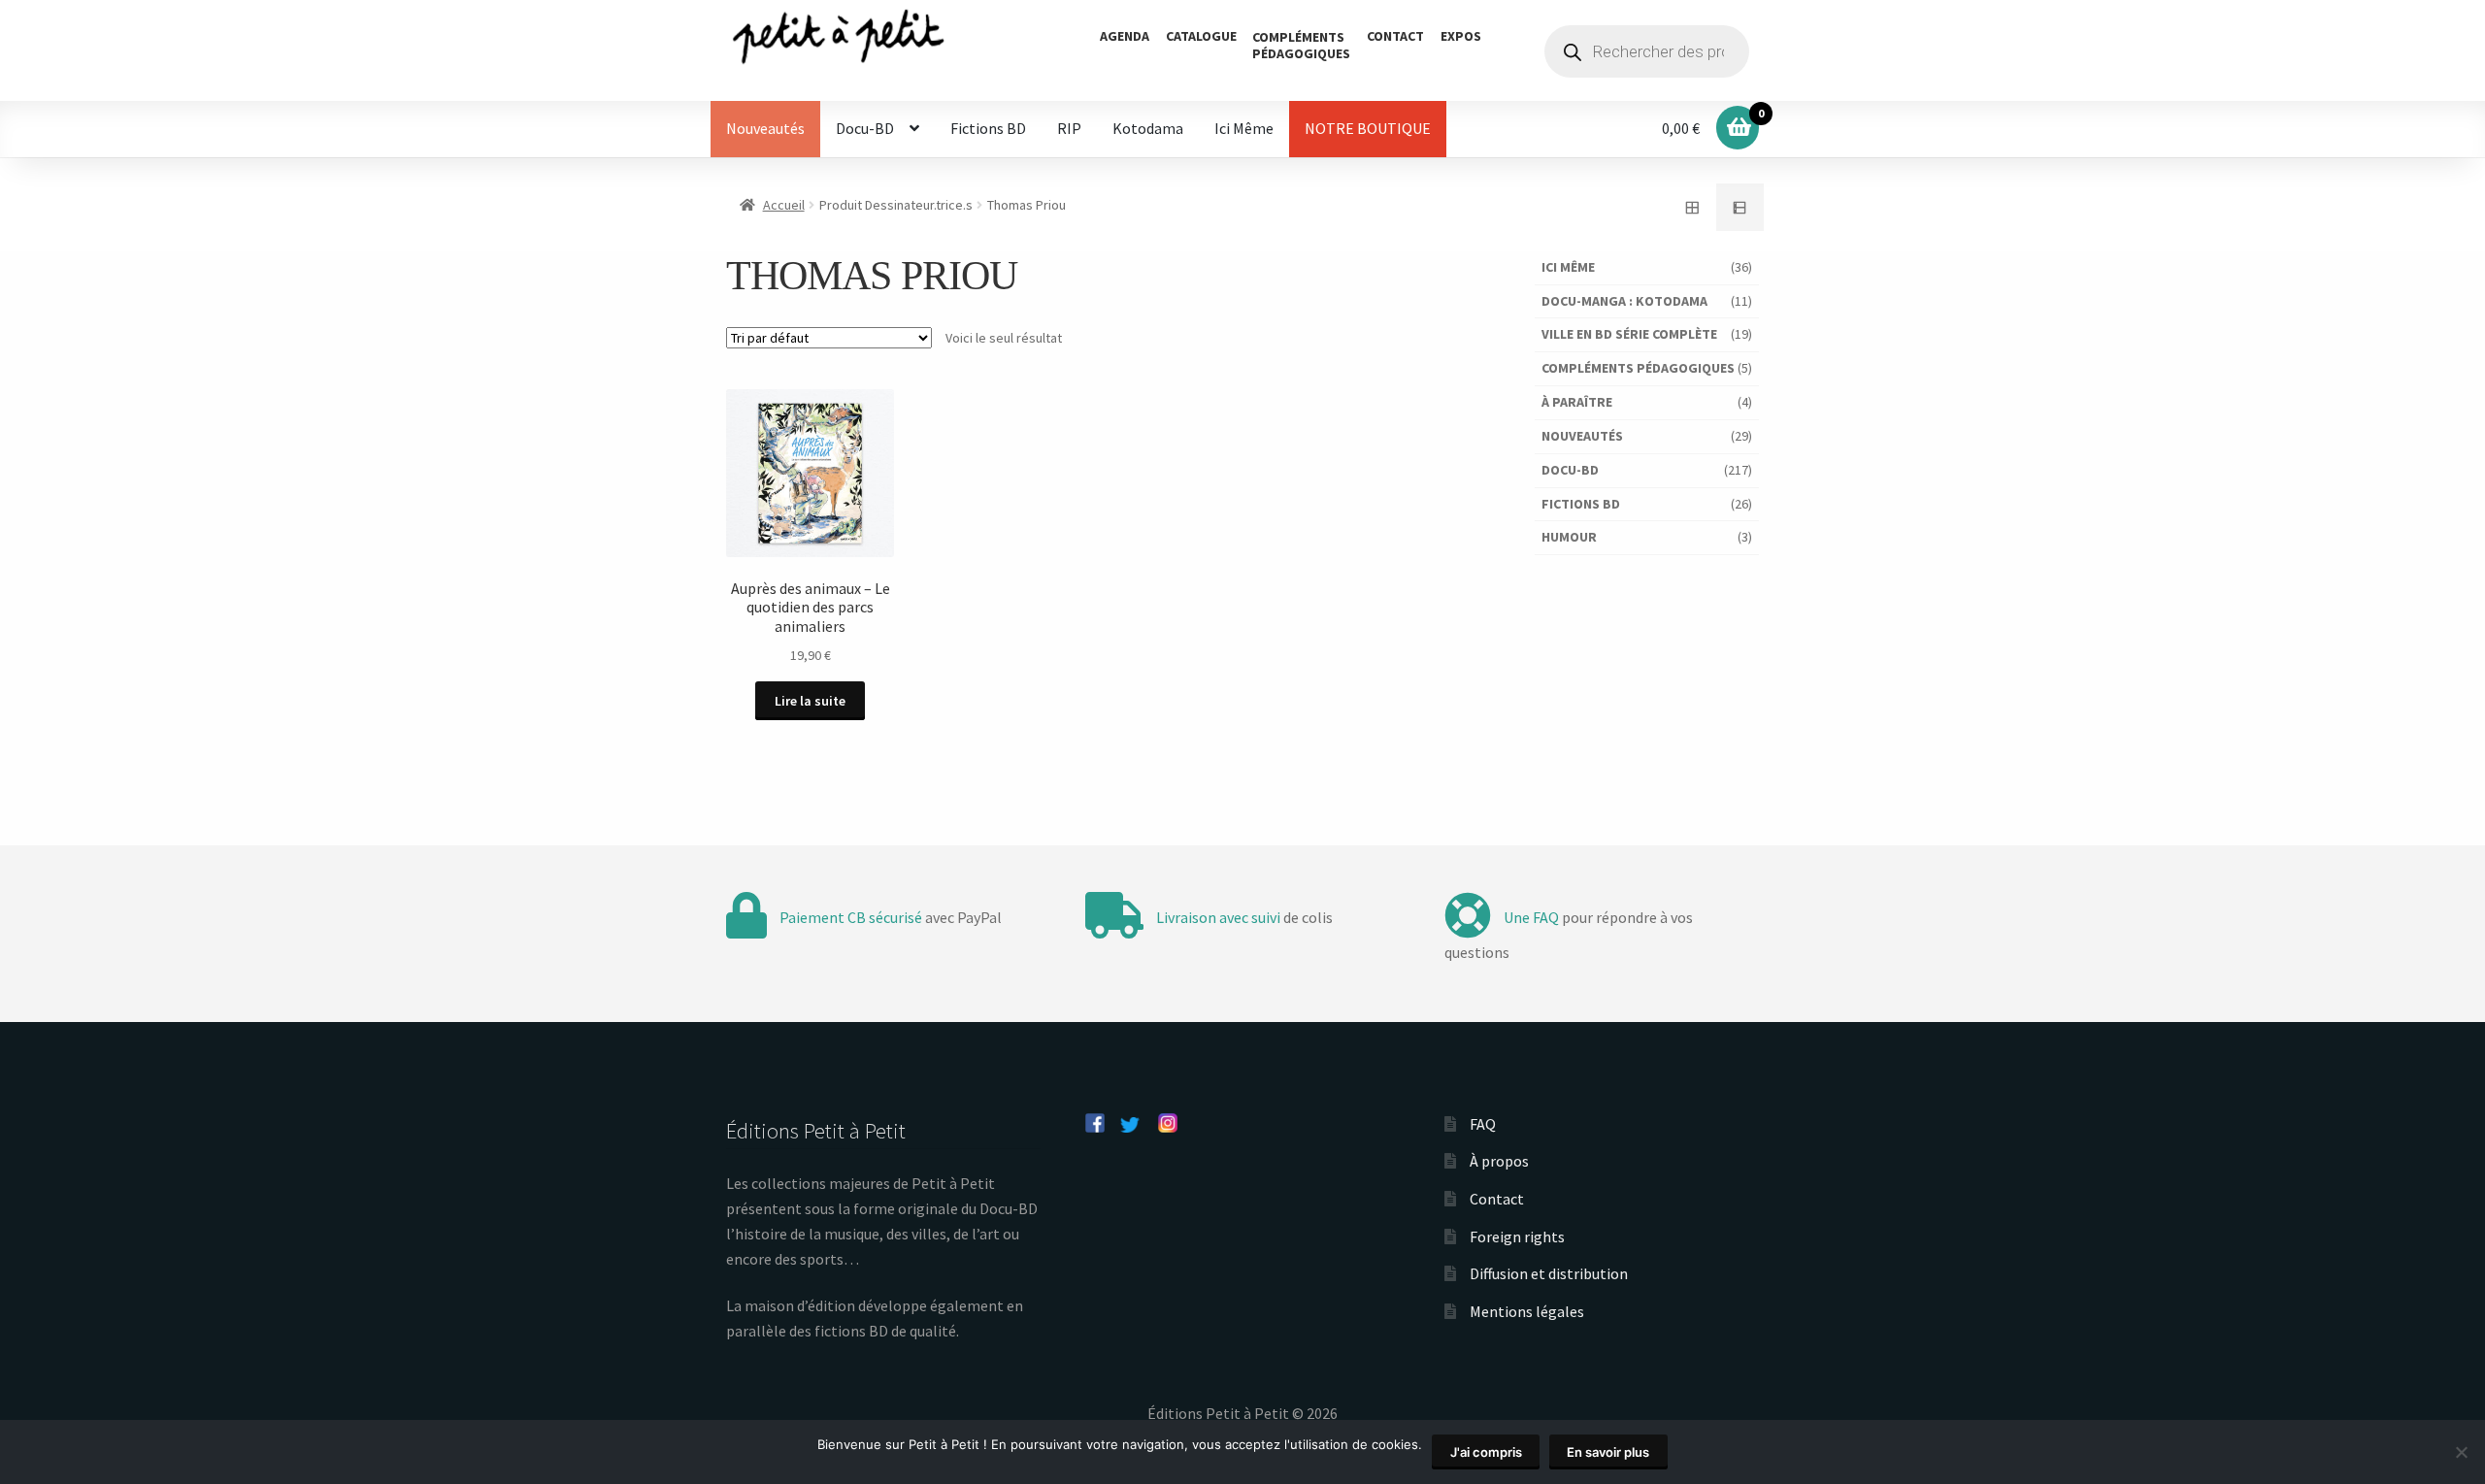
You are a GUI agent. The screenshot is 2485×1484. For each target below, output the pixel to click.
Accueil (784, 205)
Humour (1569, 537)
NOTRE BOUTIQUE (1368, 128)
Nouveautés (765, 128)
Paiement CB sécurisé (851, 917)
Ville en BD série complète (1629, 334)
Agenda (1125, 36)
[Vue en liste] (1740, 208)
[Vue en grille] (1692, 208)
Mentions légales (1527, 1311)
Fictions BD (988, 128)
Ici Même (1244, 128)
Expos (1461, 36)
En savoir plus (1608, 1452)
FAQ (1483, 1124)
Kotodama (1148, 128)
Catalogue (1201, 36)
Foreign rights (1517, 1237)
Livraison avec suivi (1218, 917)
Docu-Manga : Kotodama (1624, 301)
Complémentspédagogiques (1301, 45)
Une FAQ (1531, 917)
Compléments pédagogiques (1638, 368)
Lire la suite (810, 701)
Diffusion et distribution (1549, 1273)
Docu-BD (865, 128)
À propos (1499, 1161)
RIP (1069, 128)
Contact (1395, 36)
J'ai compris (1486, 1452)
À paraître (1577, 402)
